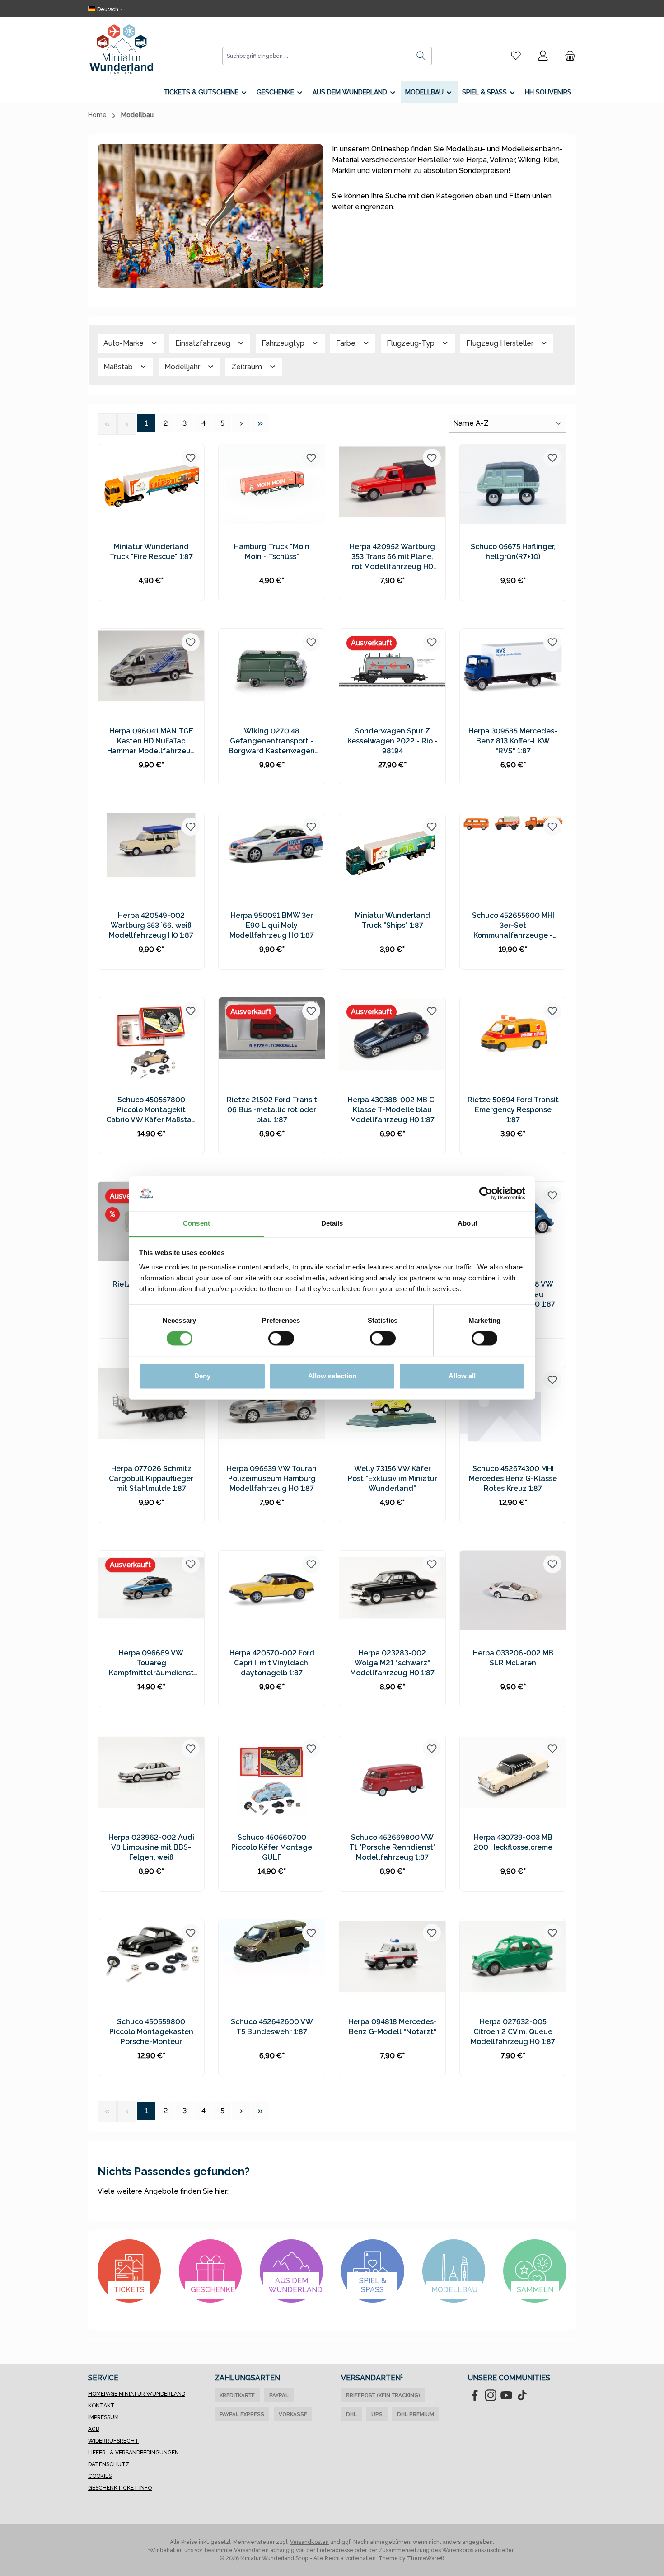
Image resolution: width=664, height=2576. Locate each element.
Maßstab (119, 367)
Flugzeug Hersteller (501, 343)
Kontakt (101, 2406)
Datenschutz (109, 2464)
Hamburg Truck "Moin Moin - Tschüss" (272, 552)
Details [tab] (332, 1223)
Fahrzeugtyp (284, 343)
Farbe (347, 343)
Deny (202, 1376)
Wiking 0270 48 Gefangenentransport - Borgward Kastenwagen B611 (272, 741)
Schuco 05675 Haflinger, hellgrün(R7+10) (513, 552)
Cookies (100, 2476)
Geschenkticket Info (120, 2488)
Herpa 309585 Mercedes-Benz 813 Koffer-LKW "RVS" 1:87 (513, 741)
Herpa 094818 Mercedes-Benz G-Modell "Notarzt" (393, 2027)
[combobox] (317, 56)
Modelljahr (183, 367)
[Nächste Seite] (241, 423)
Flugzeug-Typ (411, 343)
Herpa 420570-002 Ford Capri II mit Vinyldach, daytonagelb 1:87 (272, 1663)
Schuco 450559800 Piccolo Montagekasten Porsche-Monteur (151, 2032)
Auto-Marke (124, 343)
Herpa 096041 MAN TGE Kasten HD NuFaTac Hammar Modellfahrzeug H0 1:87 (151, 741)
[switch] (281, 1339)
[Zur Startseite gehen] (121, 49)
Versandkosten (309, 2542)
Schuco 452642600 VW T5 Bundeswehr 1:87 (272, 2027)
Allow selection (332, 1376)
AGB (94, 2429)
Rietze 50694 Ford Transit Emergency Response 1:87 (513, 1110)
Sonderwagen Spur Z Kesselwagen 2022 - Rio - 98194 (393, 741)
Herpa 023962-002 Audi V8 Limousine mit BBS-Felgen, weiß (151, 1847)
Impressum (103, 2417)
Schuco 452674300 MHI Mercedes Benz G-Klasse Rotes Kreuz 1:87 (513, 1478)
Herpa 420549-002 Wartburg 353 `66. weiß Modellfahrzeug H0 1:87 (151, 925)
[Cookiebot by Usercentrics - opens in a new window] (486, 1194)
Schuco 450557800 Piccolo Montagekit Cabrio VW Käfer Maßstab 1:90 (151, 1110)
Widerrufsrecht (113, 2441)
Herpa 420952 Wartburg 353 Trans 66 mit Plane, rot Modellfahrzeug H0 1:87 (392, 557)
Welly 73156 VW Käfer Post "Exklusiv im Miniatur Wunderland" (393, 1478)
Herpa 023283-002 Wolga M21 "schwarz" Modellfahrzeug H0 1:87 (392, 1663)
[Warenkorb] (567, 56)
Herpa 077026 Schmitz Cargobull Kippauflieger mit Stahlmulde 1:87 (151, 1478)
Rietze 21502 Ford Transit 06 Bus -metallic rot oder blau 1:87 (272, 1110)
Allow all (462, 1376)
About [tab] (468, 1223)
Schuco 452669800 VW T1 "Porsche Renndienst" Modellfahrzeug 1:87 (393, 1847)
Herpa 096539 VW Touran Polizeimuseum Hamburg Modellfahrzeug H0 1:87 (272, 1478)
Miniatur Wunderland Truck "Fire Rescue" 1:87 (151, 552)
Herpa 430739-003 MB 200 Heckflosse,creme (513, 1842)
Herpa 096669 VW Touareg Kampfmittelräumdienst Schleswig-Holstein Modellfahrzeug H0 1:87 (151, 1663)
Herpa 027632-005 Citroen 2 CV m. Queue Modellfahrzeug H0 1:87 (513, 2032)
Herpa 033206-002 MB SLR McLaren (513, 1658)
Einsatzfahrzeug (204, 343)
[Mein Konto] (543, 56)
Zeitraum (248, 367)
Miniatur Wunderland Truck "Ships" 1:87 (393, 920)
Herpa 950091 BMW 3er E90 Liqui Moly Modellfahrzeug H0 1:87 (272, 925)
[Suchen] (421, 56)
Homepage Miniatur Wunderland (137, 2394)
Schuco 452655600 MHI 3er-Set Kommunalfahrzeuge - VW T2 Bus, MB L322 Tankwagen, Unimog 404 (513, 926)
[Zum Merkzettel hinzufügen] (191, 458)
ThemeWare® (426, 2558)
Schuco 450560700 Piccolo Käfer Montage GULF (272, 1847)
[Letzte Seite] (260, 423)
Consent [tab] (196, 1223)
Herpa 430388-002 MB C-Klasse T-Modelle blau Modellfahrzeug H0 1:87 (393, 1110)
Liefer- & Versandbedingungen (133, 2453)
